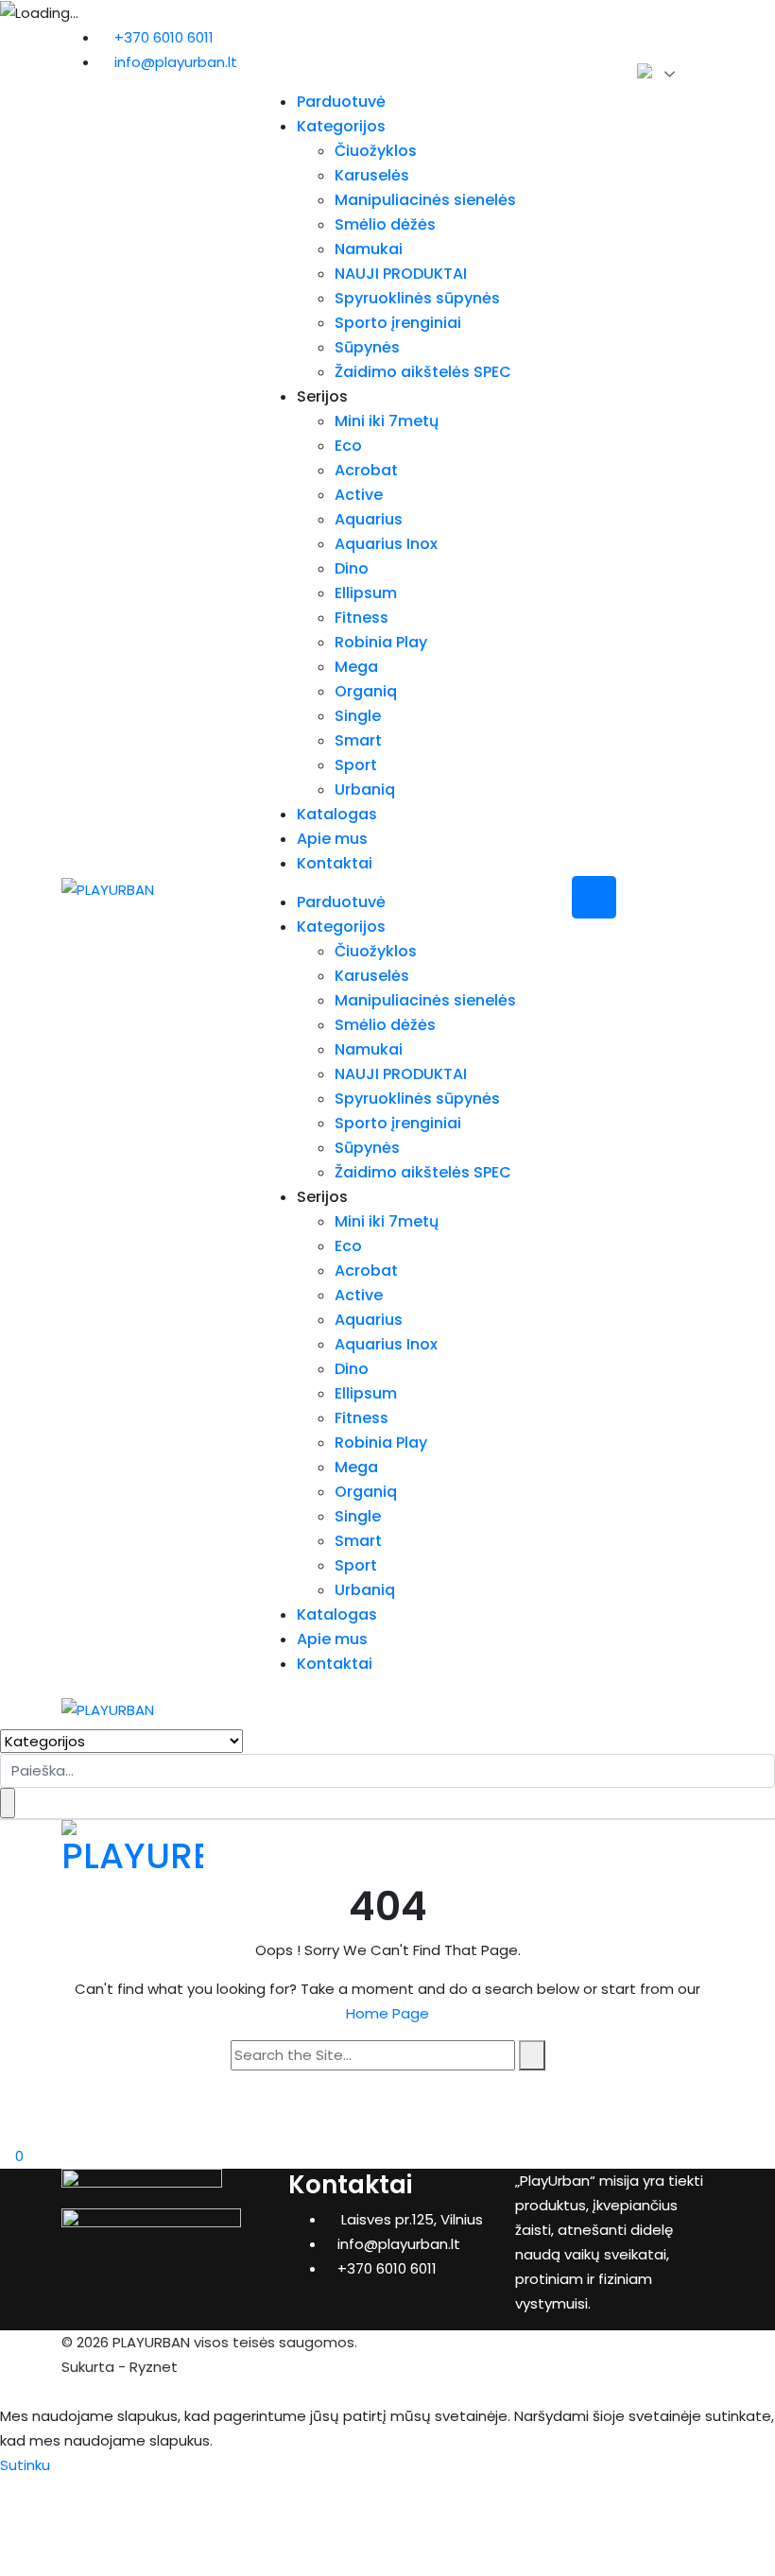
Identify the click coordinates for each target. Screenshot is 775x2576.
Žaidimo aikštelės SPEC (423, 372)
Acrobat (366, 470)
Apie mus (332, 839)
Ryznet (154, 2367)
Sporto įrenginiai (398, 323)
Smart (358, 740)
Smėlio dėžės (385, 224)
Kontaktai (335, 863)
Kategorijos (341, 126)
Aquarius (369, 519)
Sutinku (25, 2465)
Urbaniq (365, 790)
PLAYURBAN (151, 2342)
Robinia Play (381, 642)
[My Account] (6, 2131)
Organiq (366, 691)
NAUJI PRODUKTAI (401, 274)
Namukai (369, 249)
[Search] (532, 2055)
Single (358, 716)
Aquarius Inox (386, 544)
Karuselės (372, 175)
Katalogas (337, 814)
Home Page (387, 2013)
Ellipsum (366, 593)
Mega (356, 667)
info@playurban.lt (176, 62)
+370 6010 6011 (164, 37)
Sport (356, 765)
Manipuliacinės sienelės (425, 200)
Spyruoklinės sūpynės (417, 298)
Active (359, 495)
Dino (352, 568)
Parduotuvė (341, 102)
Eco (348, 446)
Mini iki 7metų (387, 421)
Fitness (362, 618)
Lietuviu (656, 73)
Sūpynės (367, 347)
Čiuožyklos (376, 151)
